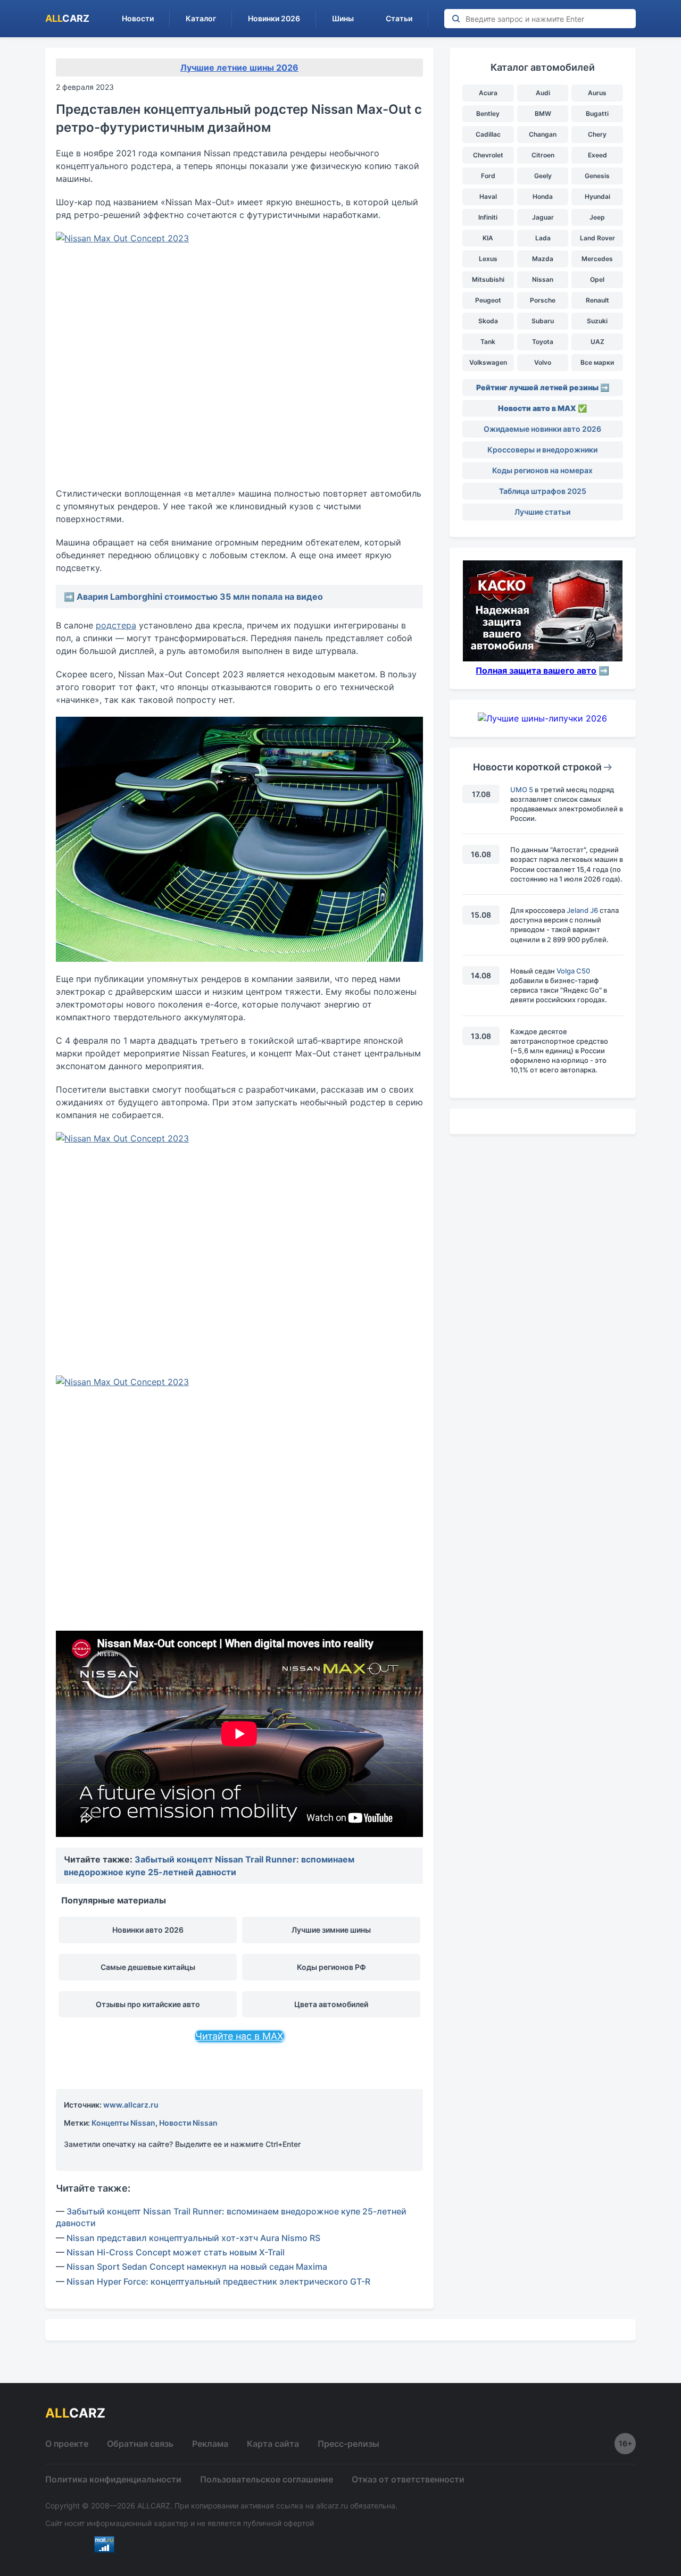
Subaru (543, 321)
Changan (543, 134)
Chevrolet (488, 155)
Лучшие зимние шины (331, 1930)
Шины (343, 18)
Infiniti (488, 217)
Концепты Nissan (123, 2123)
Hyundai (597, 196)
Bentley (488, 114)
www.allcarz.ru (131, 2105)
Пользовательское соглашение (267, 2479)
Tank (488, 342)
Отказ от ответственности (408, 2479)
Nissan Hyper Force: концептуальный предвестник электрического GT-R (218, 2281)
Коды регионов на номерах (542, 470)
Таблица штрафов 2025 (543, 491)
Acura (488, 93)
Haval (488, 196)
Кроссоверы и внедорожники (542, 450)
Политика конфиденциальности (113, 2479)
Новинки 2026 (274, 18)
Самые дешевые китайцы (148, 1967)
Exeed (597, 155)
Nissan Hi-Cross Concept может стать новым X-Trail (176, 2252)
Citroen (543, 155)
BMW (543, 114)
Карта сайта (273, 2444)
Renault (597, 300)
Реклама (210, 2444)
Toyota (543, 342)
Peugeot (488, 300)
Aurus (597, 93)
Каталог (201, 18)
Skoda (488, 321)
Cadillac (488, 134)
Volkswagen (488, 362)
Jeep (597, 217)
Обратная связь (140, 2444)
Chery (597, 134)
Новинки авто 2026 (148, 1930)
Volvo (543, 362)
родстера (116, 625)
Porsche (543, 300)
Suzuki (597, 321)
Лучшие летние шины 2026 (239, 68)
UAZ (597, 342)
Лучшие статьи (542, 512)
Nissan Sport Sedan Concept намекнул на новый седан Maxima (197, 2267)
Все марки (597, 362)
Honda (543, 196)
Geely (543, 176)
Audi (543, 93)
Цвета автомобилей (331, 2004)
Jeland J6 (582, 910)
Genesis (597, 176)
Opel (597, 279)
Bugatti (597, 114)
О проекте (67, 2444)
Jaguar (543, 217)
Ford (488, 176)
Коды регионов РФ (331, 1967)
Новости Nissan (188, 2123)
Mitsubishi (488, 279)
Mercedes (597, 259)
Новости (138, 18)
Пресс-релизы (348, 2444)
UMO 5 (522, 790)
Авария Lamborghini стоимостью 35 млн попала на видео (200, 597)
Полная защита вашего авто (536, 670)
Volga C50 (573, 971)
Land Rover (597, 238)
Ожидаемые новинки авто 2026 (542, 429)
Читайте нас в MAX (239, 2036)
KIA (488, 238)
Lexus (488, 259)
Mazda (543, 259)
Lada (543, 238)
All (67, 18)
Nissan (543, 279)
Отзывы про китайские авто (148, 2004)
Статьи (399, 18)
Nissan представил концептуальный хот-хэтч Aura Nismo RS (193, 2238)
